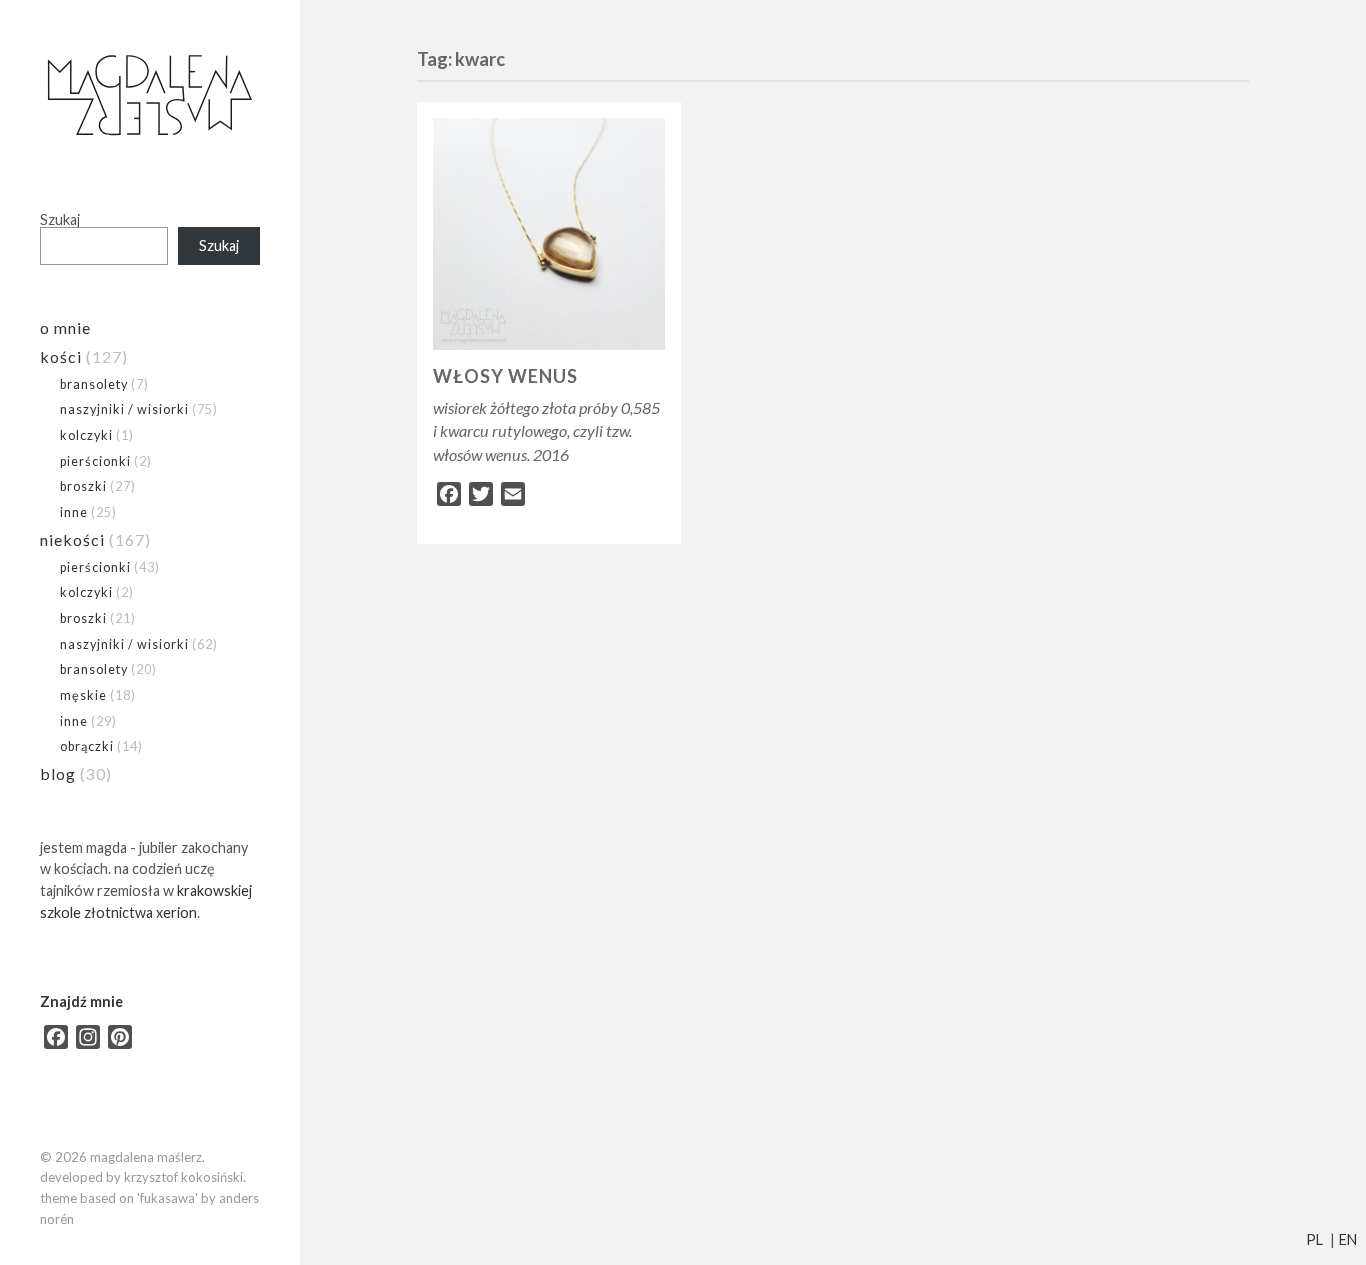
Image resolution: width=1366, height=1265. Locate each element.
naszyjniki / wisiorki (124, 409)
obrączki (87, 746)
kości (61, 356)
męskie (83, 695)
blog (58, 773)
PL (1314, 1239)
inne (74, 512)
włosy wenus (505, 376)
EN (1348, 1239)
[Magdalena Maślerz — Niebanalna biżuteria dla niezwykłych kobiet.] (150, 96)
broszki (83, 486)
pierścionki (95, 461)
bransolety (94, 384)
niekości (72, 539)
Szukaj (60, 219)
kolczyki (86, 435)
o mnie (65, 327)
